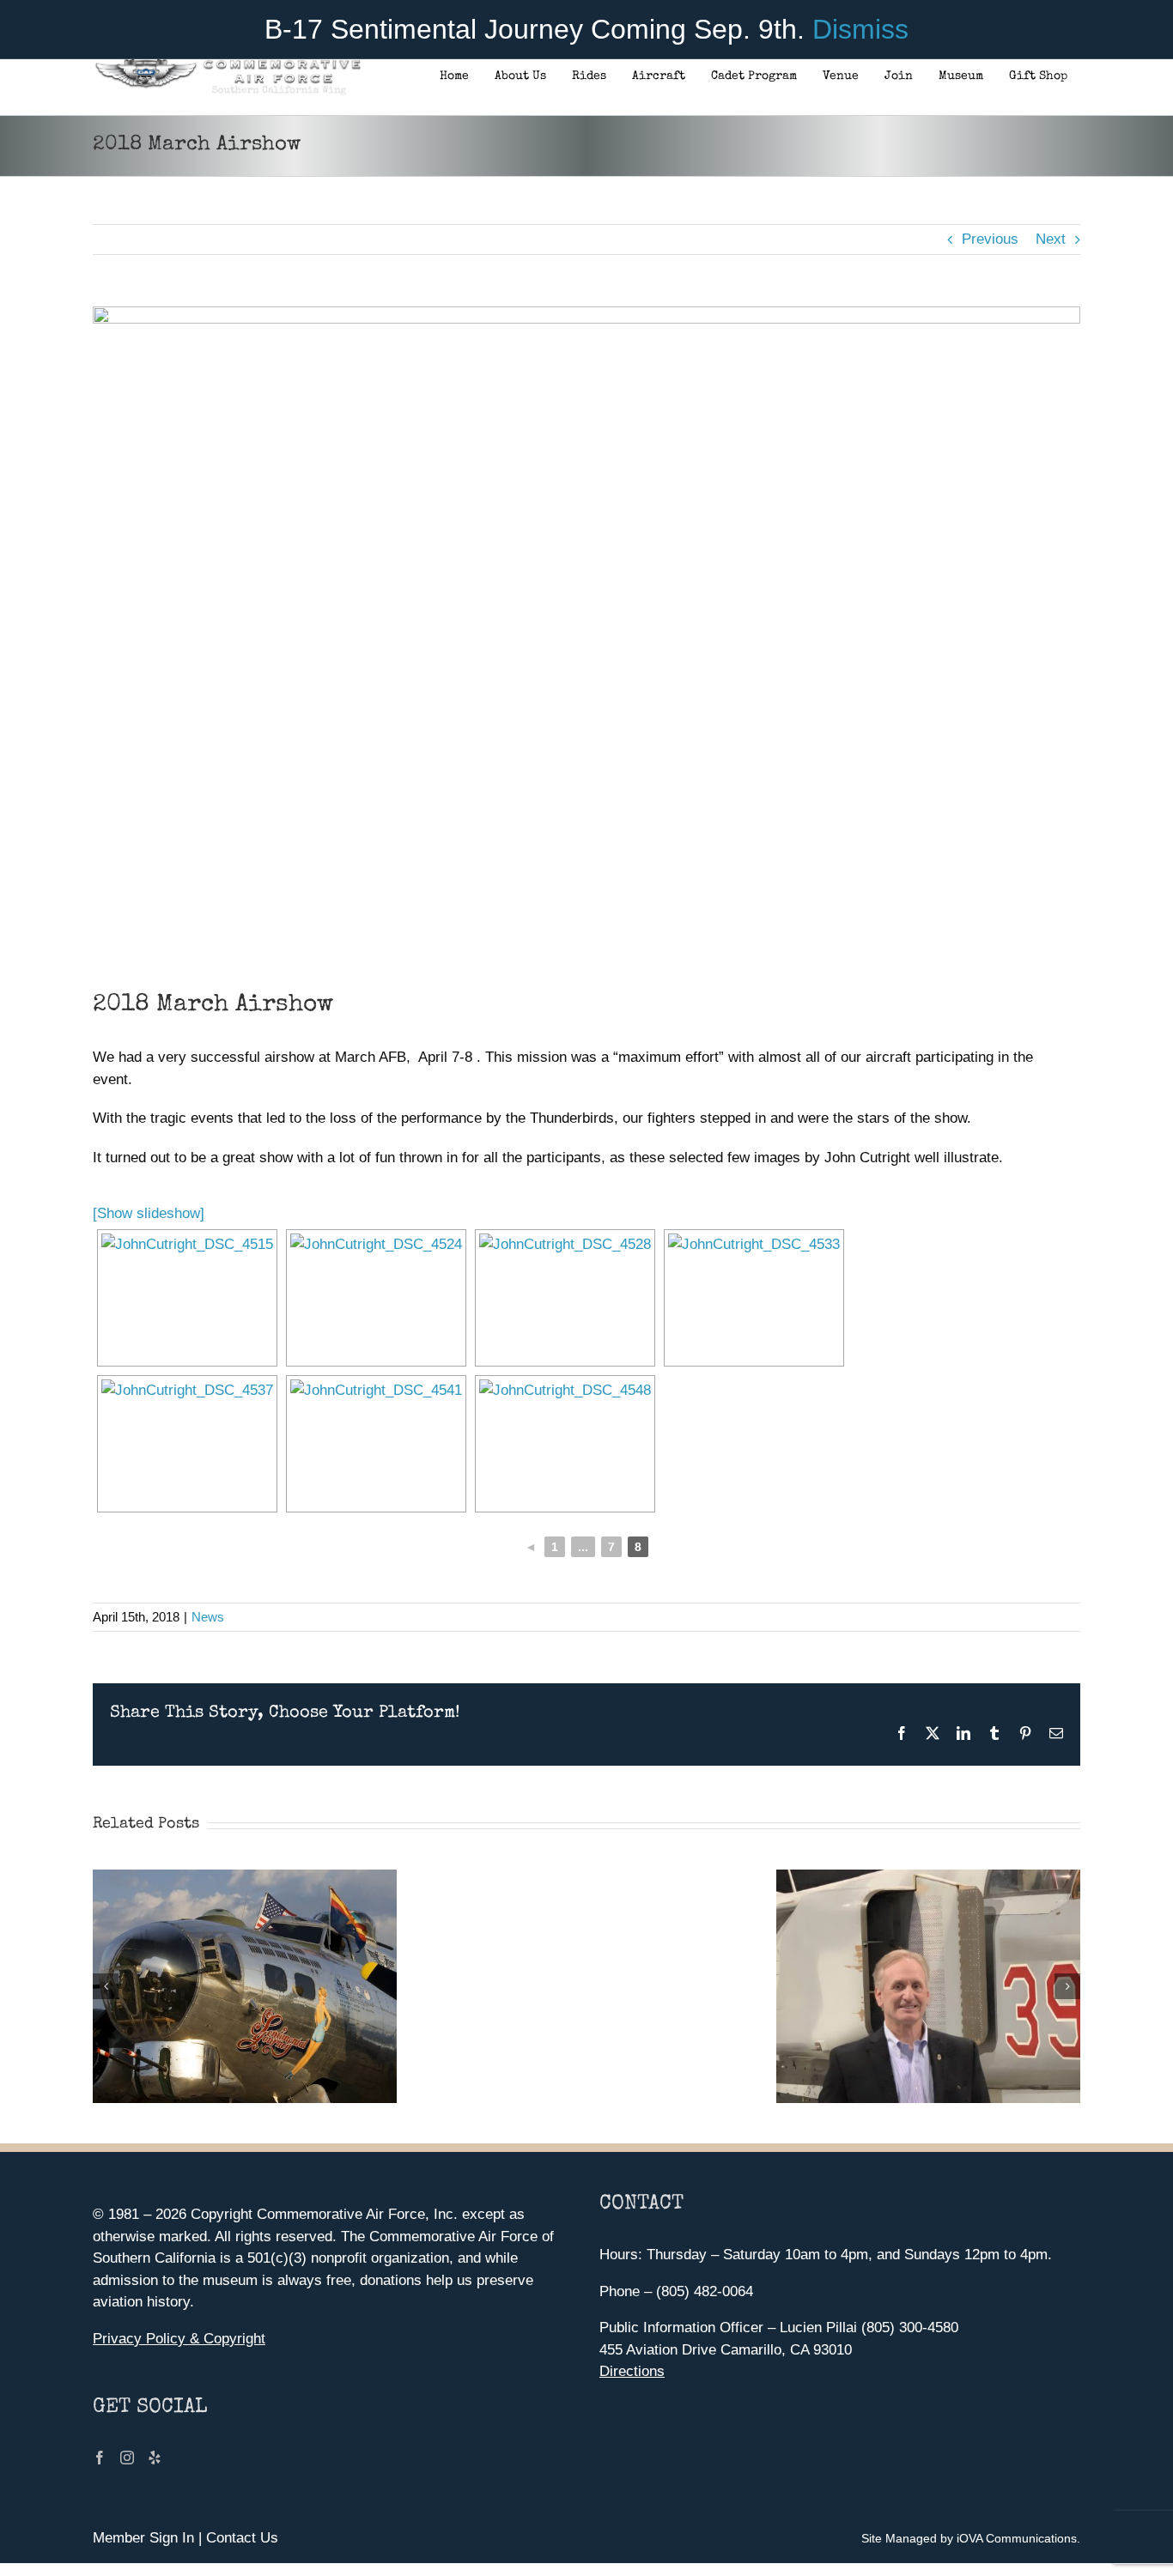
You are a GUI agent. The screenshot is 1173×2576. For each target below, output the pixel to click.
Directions (632, 2371)
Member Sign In (143, 2538)
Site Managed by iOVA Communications (969, 2538)
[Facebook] (100, 2458)
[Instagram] (127, 2458)
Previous (990, 239)
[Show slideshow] (149, 1213)
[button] (106, 1986)
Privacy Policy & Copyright (179, 2339)
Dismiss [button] (860, 29)
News (208, 1617)
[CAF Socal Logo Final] (227, 64)
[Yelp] (155, 2458)
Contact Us (242, 2538)
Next (1051, 239)
